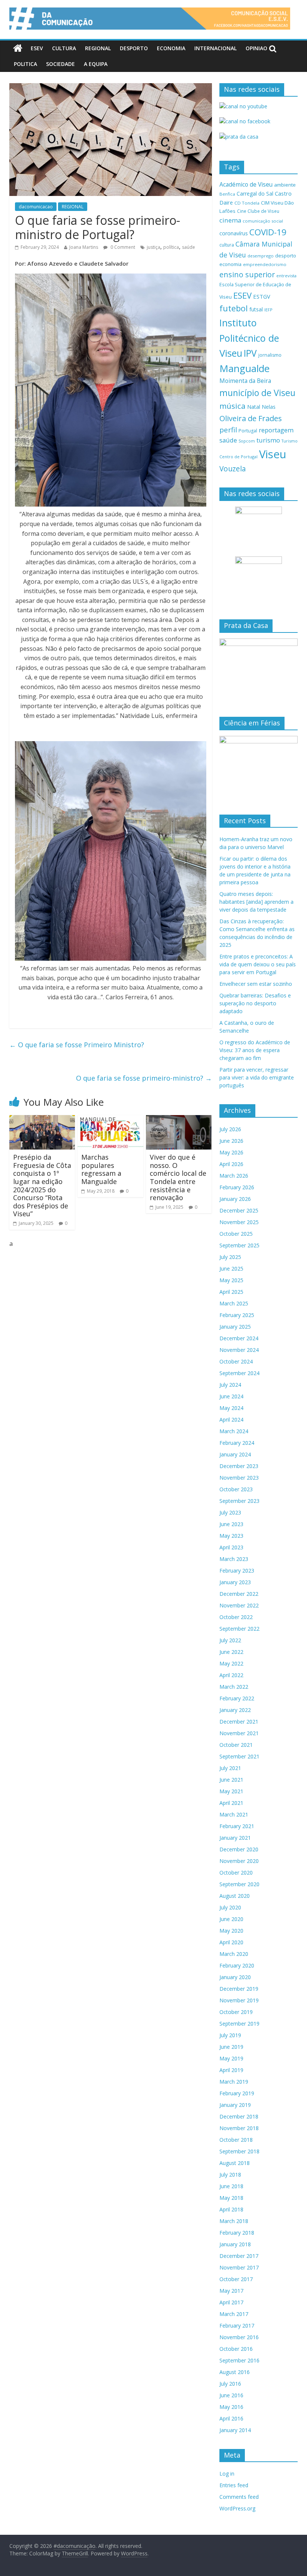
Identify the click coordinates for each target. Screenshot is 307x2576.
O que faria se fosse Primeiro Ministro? (77, 1045)
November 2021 (239, 1733)
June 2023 (231, 1524)
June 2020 (231, 1919)
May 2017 (231, 2291)
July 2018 (230, 2175)
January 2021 (235, 1838)
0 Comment (122, 247)
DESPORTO (134, 48)
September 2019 (239, 2024)
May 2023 (231, 1536)
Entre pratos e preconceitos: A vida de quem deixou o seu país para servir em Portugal (258, 964)
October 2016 (236, 2349)
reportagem (276, 430)
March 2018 (234, 2221)
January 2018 (235, 2244)
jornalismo (270, 355)
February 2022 (237, 1698)
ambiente (285, 185)
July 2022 (230, 1640)
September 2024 (239, 1373)
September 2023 (239, 1501)
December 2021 (239, 1722)
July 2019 (230, 2035)
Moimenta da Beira (245, 381)
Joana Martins (84, 247)
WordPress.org (237, 2508)
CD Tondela (247, 203)
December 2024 (239, 1338)
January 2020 (235, 1977)
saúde (189, 247)
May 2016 (231, 2407)
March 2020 (234, 1954)
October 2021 (236, 1745)
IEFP (268, 310)
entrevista (286, 276)
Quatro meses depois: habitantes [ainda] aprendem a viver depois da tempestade (256, 902)
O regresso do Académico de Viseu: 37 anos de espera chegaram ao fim (255, 1050)
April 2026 (231, 1164)
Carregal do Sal (255, 194)
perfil (228, 430)
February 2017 (237, 2326)
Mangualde (244, 368)
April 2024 (231, 1420)
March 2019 (234, 2082)
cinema (230, 220)
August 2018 (235, 2163)
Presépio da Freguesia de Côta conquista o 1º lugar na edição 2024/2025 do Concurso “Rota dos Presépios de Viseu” (42, 1185)
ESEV (37, 48)
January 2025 (235, 1327)
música (232, 406)
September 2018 (239, 2151)
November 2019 (239, 2000)
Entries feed (234, 2485)
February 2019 (237, 2093)
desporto (286, 256)
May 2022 (231, 1663)
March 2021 (234, 1814)
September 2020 (239, 1884)
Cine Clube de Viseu (258, 211)
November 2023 (239, 1478)
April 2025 (231, 1292)
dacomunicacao (36, 207)
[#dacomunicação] (18, 48)
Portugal (248, 431)
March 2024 (234, 1431)
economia (230, 264)
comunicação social (263, 221)
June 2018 (231, 2186)
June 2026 (231, 1141)
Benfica (227, 194)
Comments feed (239, 2497)
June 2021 (231, 1780)
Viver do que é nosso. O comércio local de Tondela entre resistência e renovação (178, 1177)
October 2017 (236, 2279)
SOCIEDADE (60, 64)
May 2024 (231, 1408)
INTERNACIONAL (215, 48)
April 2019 (231, 2070)
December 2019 (239, 1989)
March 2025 (234, 1303)
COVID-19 (268, 232)
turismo (268, 440)
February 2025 (237, 1315)
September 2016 (239, 2360)
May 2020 (231, 1931)
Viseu (273, 454)
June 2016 (231, 2395)
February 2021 (237, 1826)
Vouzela (233, 469)
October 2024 (236, 1361)
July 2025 (230, 1257)
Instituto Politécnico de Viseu (249, 338)
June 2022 (231, 1652)
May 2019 (231, 2058)
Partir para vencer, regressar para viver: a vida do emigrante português (257, 1077)
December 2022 (239, 1594)
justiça (153, 247)
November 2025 (239, 1222)
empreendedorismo (265, 264)
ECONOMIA (171, 48)
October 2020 (236, 1873)
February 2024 (237, 1443)
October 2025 (236, 1234)
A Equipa (96, 64)
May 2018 (231, 2198)
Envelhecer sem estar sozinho (256, 984)
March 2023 (234, 1559)
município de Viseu (257, 393)
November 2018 (239, 2128)
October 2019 (236, 2012)
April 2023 (231, 1547)
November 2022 (239, 1605)
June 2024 (231, 1396)
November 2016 (239, 2337)
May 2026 (231, 1152)
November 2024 (239, 1350)
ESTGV (262, 296)
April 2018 (231, 2209)
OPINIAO (256, 48)
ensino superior (247, 274)
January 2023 (235, 1582)
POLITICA (25, 64)
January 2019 (235, 2105)
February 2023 (237, 1571)
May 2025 (231, 1280)
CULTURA (64, 48)
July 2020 (230, 1907)
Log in (227, 2474)
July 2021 (230, 1768)
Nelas (269, 407)
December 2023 (239, 1466)
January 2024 (235, 1454)
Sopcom (247, 441)
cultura (227, 245)
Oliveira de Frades (251, 418)
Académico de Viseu (246, 184)
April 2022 (231, 1675)
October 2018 (236, 2140)
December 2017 (239, 2256)
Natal (254, 407)
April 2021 (231, 1803)
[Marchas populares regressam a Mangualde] (110, 1120)
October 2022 (236, 1617)
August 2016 (235, 2372)
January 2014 (235, 2430)
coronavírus (234, 233)
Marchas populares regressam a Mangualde (101, 1169)
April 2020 (231, 1942)
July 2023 (230, 1512)
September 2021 (239, 1756)
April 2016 (231, 2418)
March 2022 (234, 1687)
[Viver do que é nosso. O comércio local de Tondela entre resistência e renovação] (179, 1120)
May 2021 (231, 1791)
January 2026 (235, 1199)
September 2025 (239, 1245)
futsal (256, 309)
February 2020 (237, 1965)
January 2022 (235, 1710)
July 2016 (230, 2384)
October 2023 (236, 1489)
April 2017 (231, 2302)
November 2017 (239, 2267)
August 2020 (235, 1896)
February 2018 (237, 2233)
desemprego (261, 256)
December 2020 (239, 1849)
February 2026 (237, 1187)
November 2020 (239, 1861)
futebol (234, 308)
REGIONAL (98, 48)
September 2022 (239, 1629)
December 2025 (239, 1210)
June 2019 (231, 2047)
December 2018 (239, 2116)
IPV (250, 353)
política (171, 247)
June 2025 (231, 1269)
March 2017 (234, 2314)
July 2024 (230, 1385)
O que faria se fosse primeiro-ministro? (144, 1078)
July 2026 (230, 1129)
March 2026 (234, 1176)
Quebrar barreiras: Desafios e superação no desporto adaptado (255, 1003)
